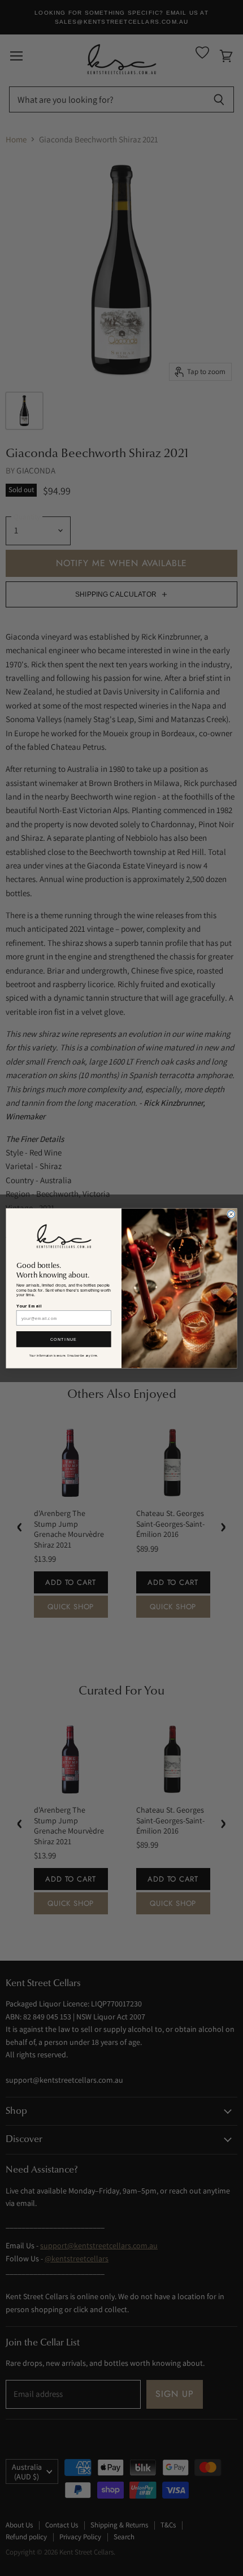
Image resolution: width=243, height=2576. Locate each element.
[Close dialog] (231, 1214)
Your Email (29, 1306)
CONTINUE (64, 1339)
